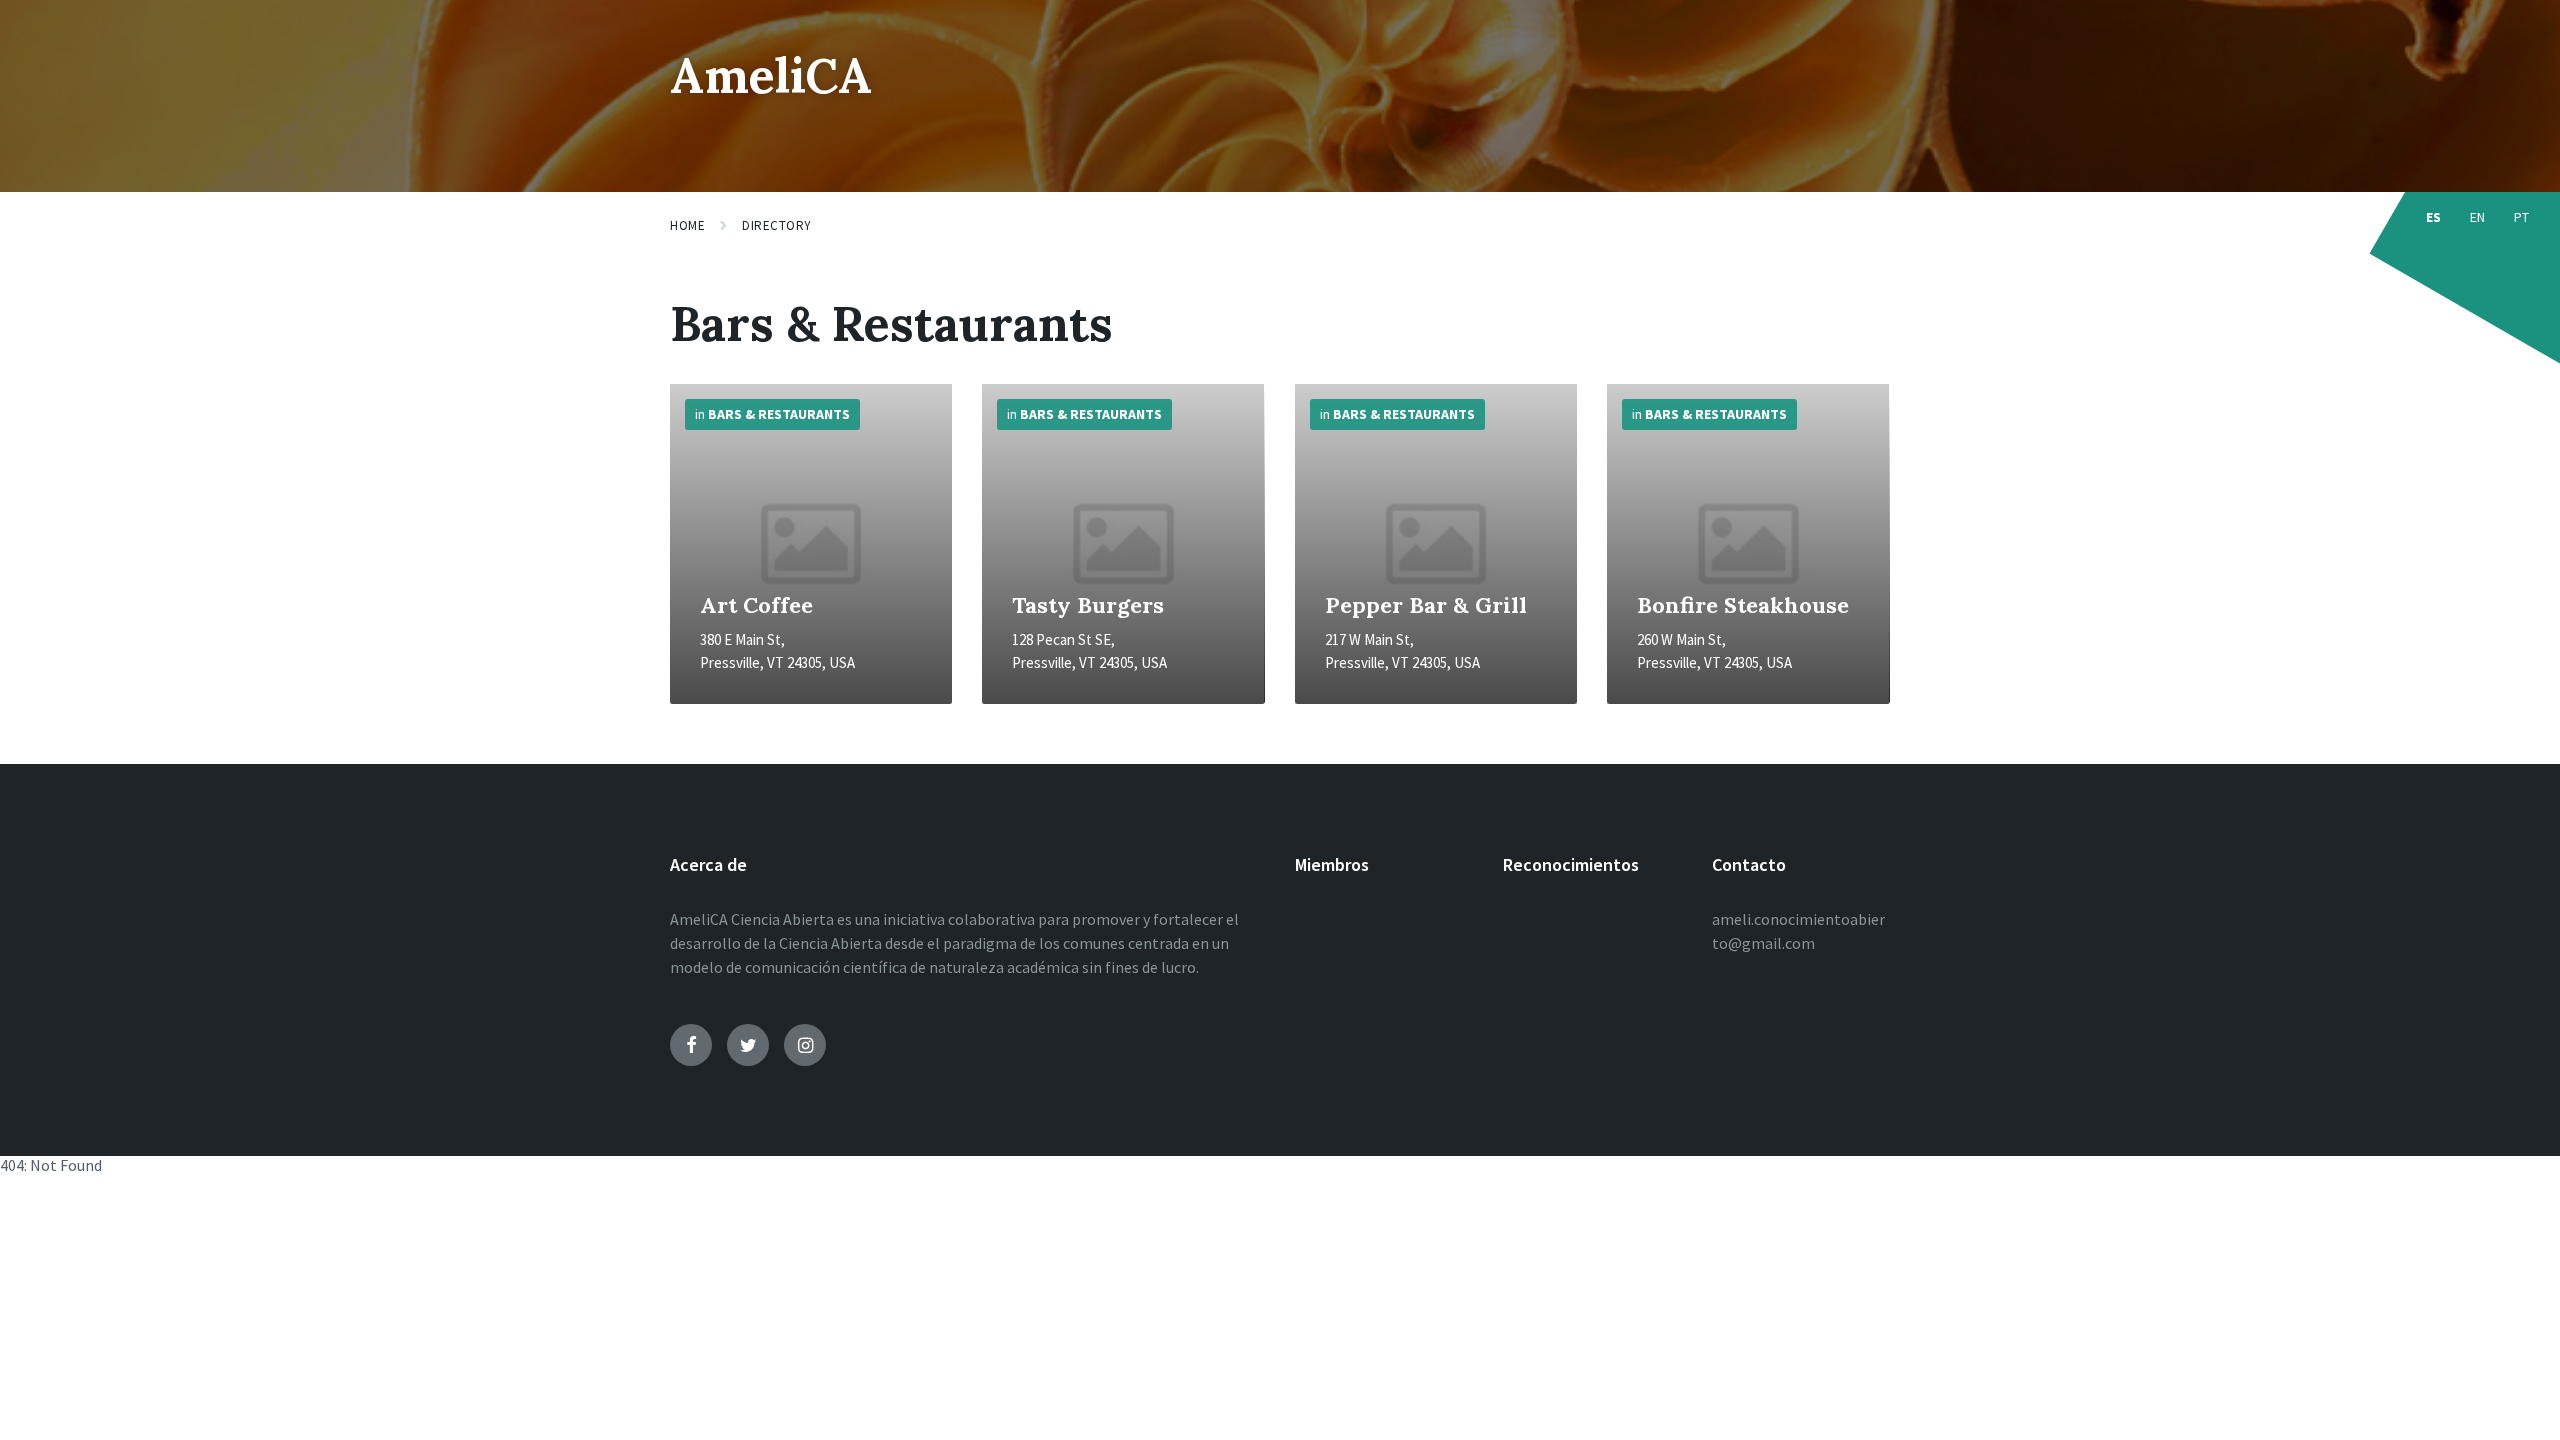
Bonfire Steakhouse (1743, 605)
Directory (777, 225)
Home (687, 225)
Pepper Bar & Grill (1426, 605)
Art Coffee (756, 605)
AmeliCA (771, 75)
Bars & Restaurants (779, 414)
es (2434, 217)
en (2478, 217)
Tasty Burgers (1088, 605)
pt (2522, 217)
